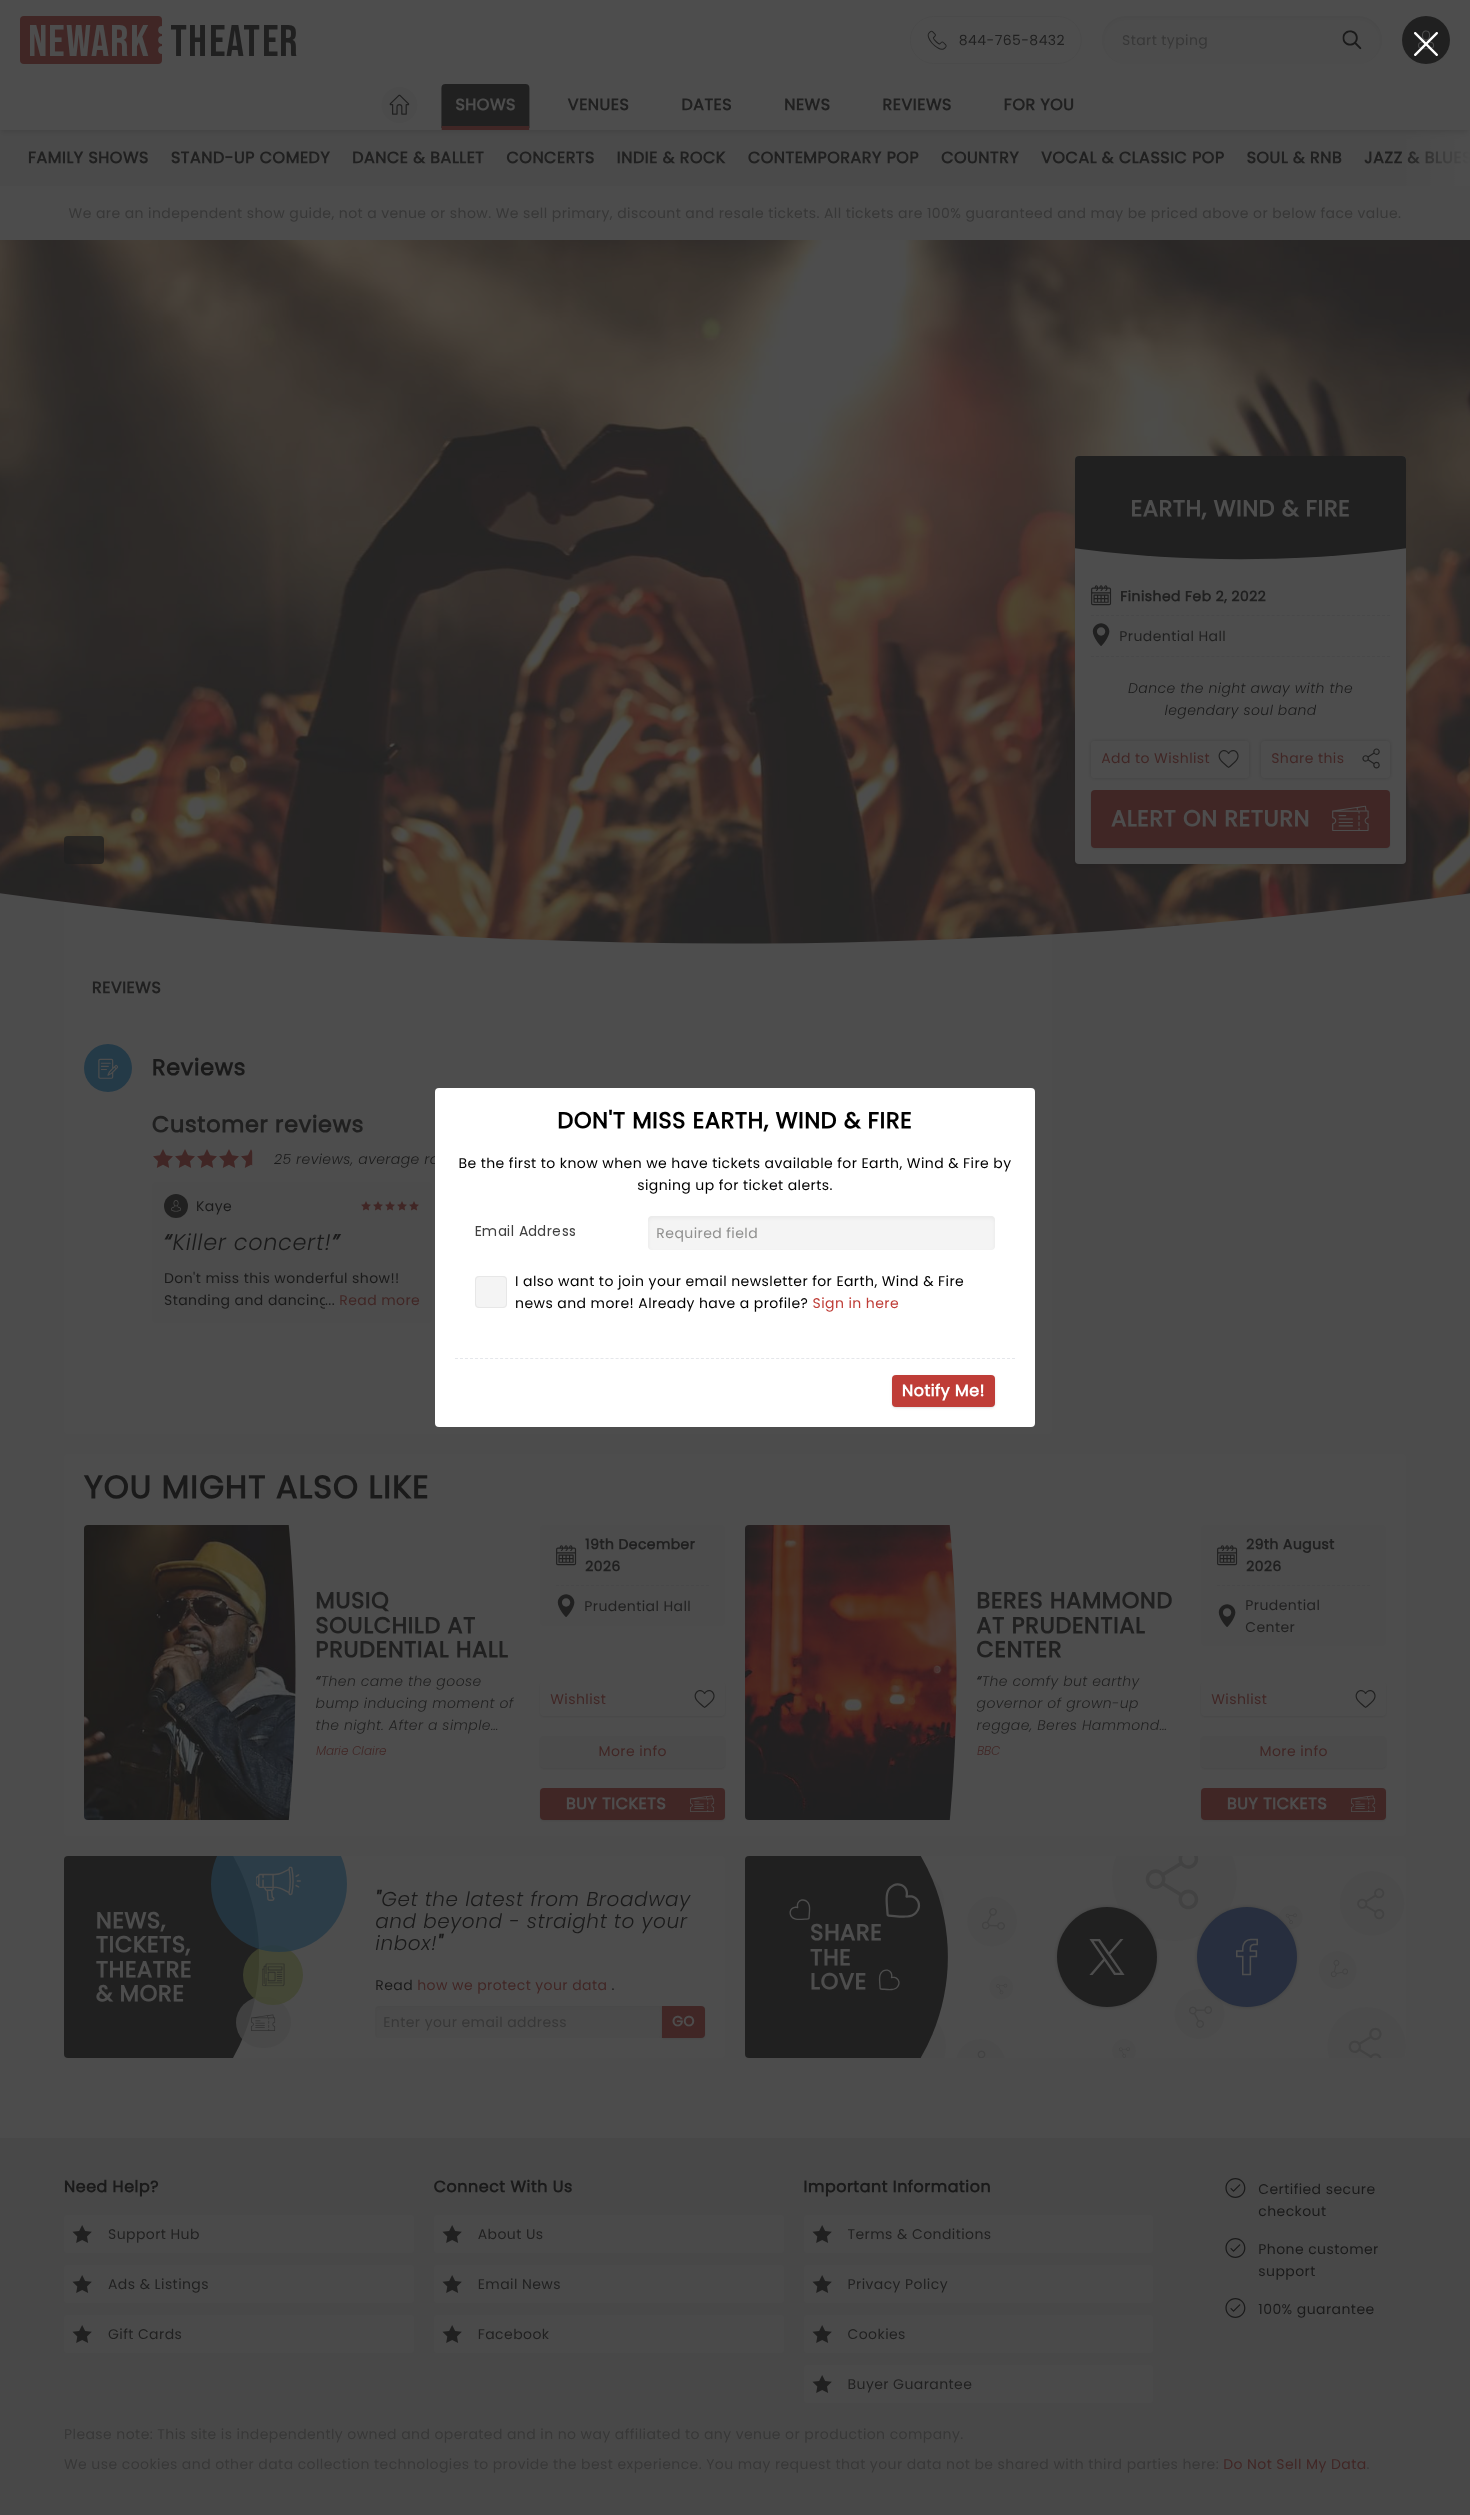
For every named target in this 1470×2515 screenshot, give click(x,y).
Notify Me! (943, 1390)
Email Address (525, 1231)
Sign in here (856, 1303)
